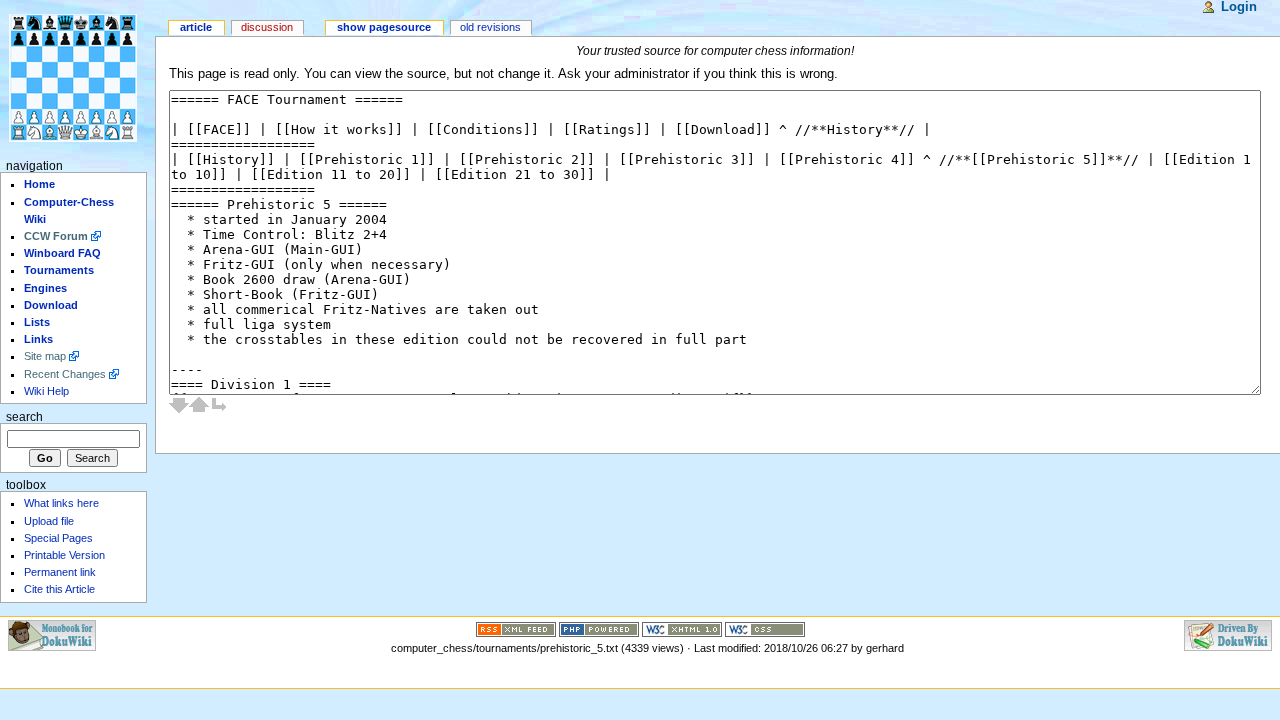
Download (51, 305)
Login (1239, 7)
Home (39, 184)
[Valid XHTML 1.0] (682, 628)
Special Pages (58, 538)
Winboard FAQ (62, 253)
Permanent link (60, 572)
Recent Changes (65, 374)
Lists (37, 322)
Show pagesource (384, 27)
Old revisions (490, 27)
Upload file (49, 521)
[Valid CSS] (765, 628)
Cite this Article (59, 589)
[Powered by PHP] (599, 628)
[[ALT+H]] (77, 77)
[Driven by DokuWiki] (1228, 634)
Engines (45, 288)
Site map (45, 356)
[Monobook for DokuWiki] (52, 634)
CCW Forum (56, 236)
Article (196, 27)
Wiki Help (46, 391)
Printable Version (64, 555)
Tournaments (59, 270)
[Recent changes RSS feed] (516, 628)
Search (24, 417)
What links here (61, 503)
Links (38, 339)
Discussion (267, 27)
